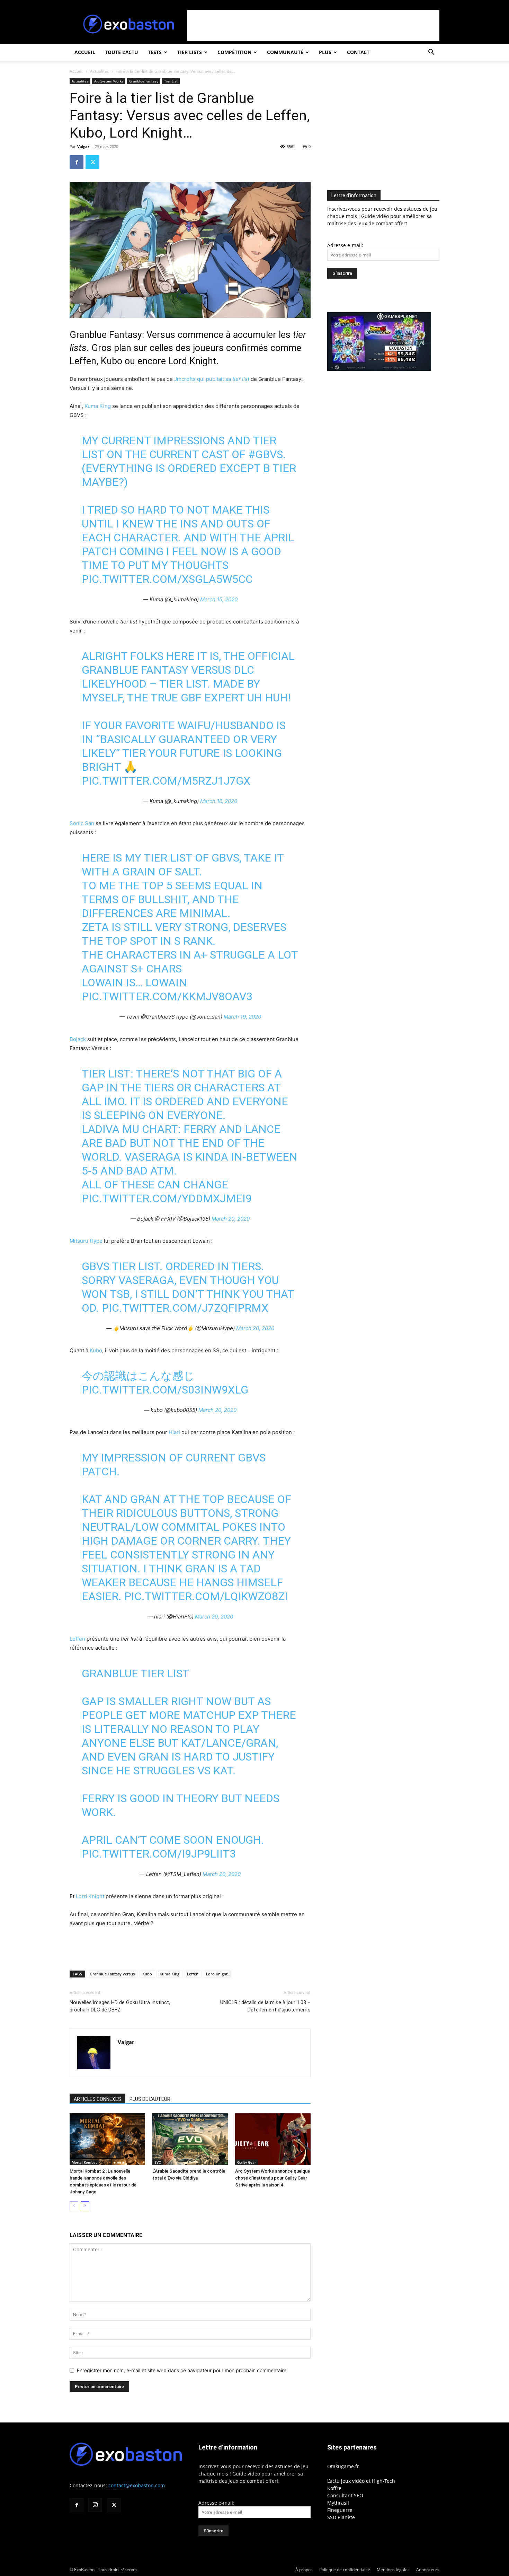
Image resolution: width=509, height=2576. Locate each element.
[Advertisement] (313, 25)
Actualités (100, 71)
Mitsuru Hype (86, 1241)
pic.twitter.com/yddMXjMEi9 (167, 1198)
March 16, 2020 (219, 801)
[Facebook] (77, 162)
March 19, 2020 (242, 1017)
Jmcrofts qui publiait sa (212, 379)
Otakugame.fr (343, 2466)
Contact (358, 52)
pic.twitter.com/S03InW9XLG (165, 1390)
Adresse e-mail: (345, 245)
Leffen (77, 1639)
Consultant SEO (345, 2495)
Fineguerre (340, 2510)
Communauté (285, 52)
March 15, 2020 (219, 599)
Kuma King (98, 406)
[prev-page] (74, 2206)
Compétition (234, 52)
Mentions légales (393, 2570)
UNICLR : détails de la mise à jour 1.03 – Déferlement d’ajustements (265, 2006)
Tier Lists (190, 52)
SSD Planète (341, 2517)
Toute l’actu (122, 52)
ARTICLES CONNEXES (97, 2099)
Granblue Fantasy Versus (112, 1974)
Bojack (78, 1039)
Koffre (334, 2488)
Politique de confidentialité (345, 2570)
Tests (155, 52)
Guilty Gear (247, 2162)
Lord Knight (90, 1896)
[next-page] (85, 2206)
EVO (158, 2162)
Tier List (171, 81)
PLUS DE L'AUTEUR (150, 2099)
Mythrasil (338, 2503)
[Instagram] (95, 2505)
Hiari (174, 1432)
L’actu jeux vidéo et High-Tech (361, 2481)
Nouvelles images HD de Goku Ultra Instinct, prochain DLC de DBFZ (120, 2006)
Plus (325, 52)
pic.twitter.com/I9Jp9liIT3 (159, 1854)
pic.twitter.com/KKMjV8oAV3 (167, 996)
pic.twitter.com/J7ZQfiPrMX (185, 1308)
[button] (431, 53)
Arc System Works (109, 81)
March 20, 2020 (231, 1219)
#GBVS (266, 454)
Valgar (83, 146)
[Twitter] (92, 162)
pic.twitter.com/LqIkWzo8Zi (206, 1596)
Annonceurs (428, 2570)
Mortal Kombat (84, 2162)
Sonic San (83, 823)
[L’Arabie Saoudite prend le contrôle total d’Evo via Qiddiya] (190, 2139)
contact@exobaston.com (137, 2485)
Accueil (85, 52)
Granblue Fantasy (144, 81)
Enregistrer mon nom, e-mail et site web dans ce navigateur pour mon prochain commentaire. (182, 2370)
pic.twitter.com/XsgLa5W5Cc (167, 579)
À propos (304, 2570)
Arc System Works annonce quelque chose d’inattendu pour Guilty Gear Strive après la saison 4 (273, 2178)
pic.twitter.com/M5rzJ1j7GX (166, 781)
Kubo (96, 1350)
